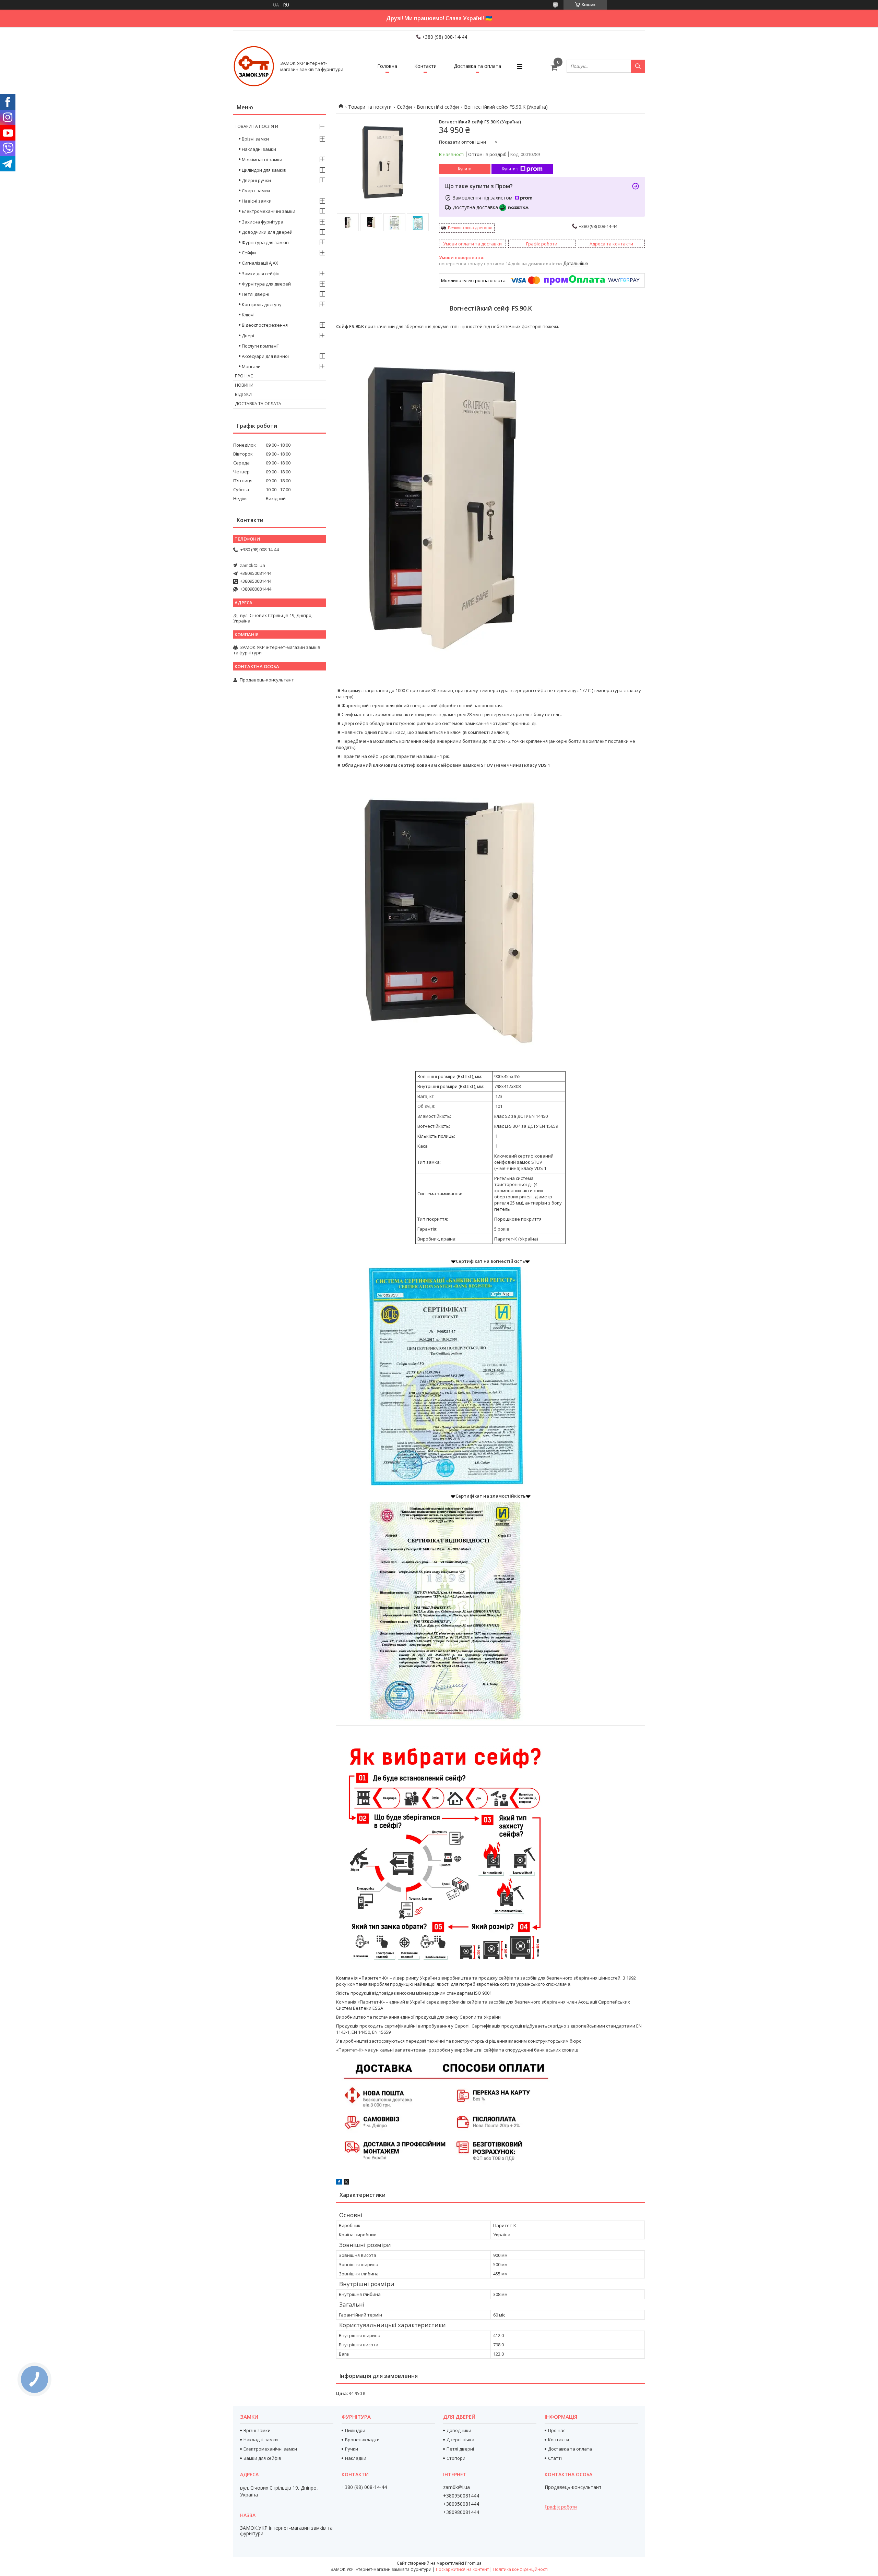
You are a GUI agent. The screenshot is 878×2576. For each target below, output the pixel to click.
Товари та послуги (370, 107)
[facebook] (339, 2183)
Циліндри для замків (264, 170)
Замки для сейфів (261, 274)
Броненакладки (362, 2440)
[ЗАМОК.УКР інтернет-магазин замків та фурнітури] (254, 66)
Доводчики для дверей (267, 232)
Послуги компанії (260, 346)
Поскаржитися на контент (462, 2569)
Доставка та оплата (477, 66)
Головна (387, 66)
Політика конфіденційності (520, 2569)
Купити (465, 169)
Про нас (244, 376)
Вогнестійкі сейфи (438, 107)
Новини (244, 385)
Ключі (248, 315)
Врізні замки (255, 139)
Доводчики (459, 2430)
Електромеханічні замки (269, 211)
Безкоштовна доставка (470, 228)
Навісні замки (257, 201)
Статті (555, 2458)
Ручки (352, 2449)
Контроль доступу (262, 304)
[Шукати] (638, 66)
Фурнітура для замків (265, 242)
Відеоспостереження (265, 325)
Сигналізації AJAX (260, 263)
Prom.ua (473, 2563)
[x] (346, 2183)
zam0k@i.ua (252, 565)
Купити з (510, 169)
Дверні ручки (256, 180)
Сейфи (404, 107)
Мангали (251, 366)
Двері (248, 336)
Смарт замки (256, 191)
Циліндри (355, 2430)
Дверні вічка (460, 2440)
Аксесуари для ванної (265, 356)
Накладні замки (259, 149)
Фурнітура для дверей (266, 284)
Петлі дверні (256, 294)
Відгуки (243, 394)
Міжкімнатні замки (262, 159)
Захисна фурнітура (263, 222)
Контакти (425, 66)
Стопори (456, 2458)
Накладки (356, 2458)
